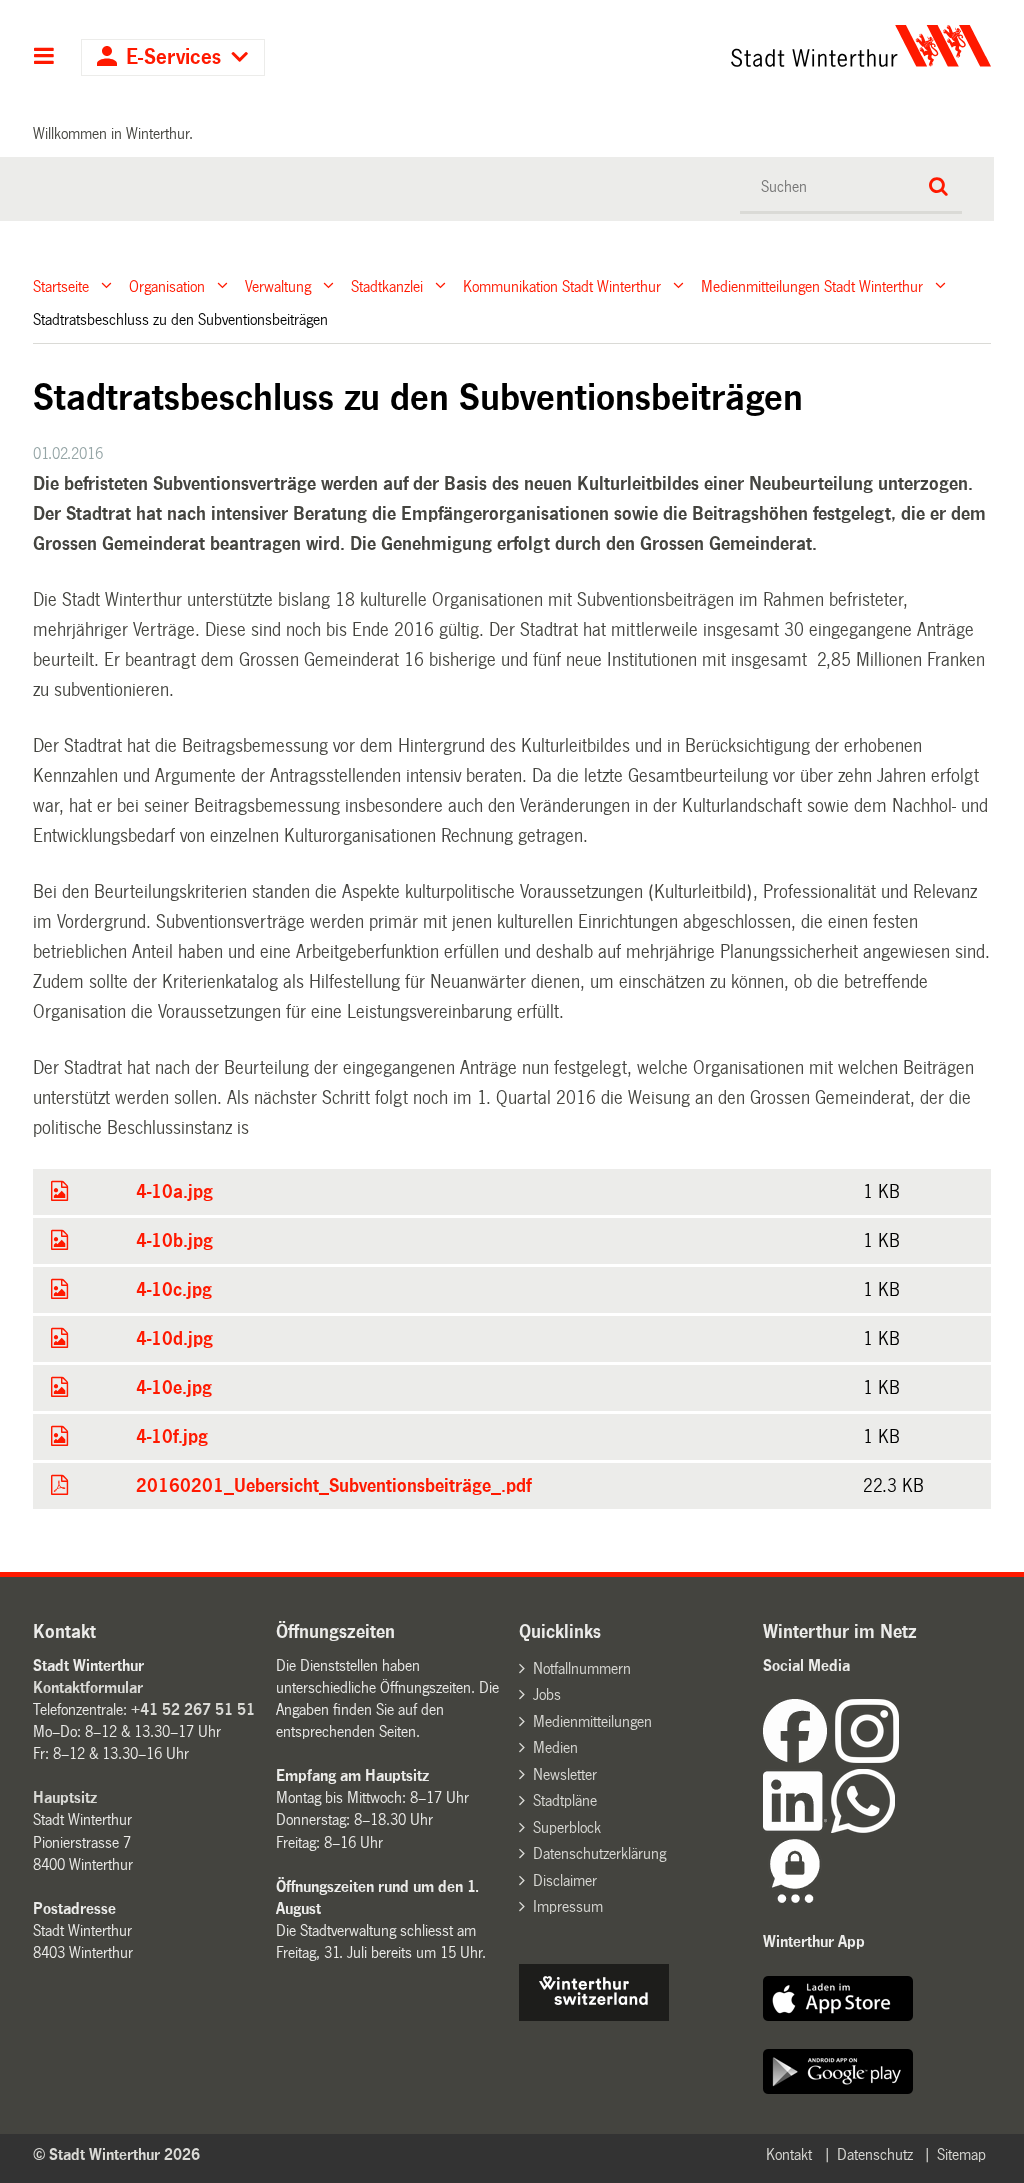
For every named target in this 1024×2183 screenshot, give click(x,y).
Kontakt (789, 2154)
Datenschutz (875, 2154)
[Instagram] (867, 1757)
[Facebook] (799, 1757)
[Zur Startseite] (738, 46)
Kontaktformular (88, 1687)
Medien (555, 1747)
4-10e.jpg (174, 1388)
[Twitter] (901, 1757)
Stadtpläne (565, 1800)
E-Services (173, 57)
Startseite (61, 285)
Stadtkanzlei (387, 285)
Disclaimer (565, 1880)
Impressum (568, 1906)
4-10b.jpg (174, 1241)
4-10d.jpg (174, 1339)
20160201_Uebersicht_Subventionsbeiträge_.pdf (333, 1486)
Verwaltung (278, 285)
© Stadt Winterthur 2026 (116, 2154)
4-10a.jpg (174, 1192)
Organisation (167, 285)
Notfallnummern (582, 1668)
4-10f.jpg (172, 1437)
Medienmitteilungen (592, 1721)
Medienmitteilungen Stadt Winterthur (812, 285)
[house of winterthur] (594, 2015)
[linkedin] (797, 1827)
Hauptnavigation (44, 58)
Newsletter (565, 1774)
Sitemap (961, 2154)
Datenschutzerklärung (599, 1853)
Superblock (567, 1827)
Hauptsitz (65, 1797)
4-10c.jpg (174, 1290)
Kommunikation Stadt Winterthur (562, 285)
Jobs (547, 1694)
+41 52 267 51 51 (193, 1709)
